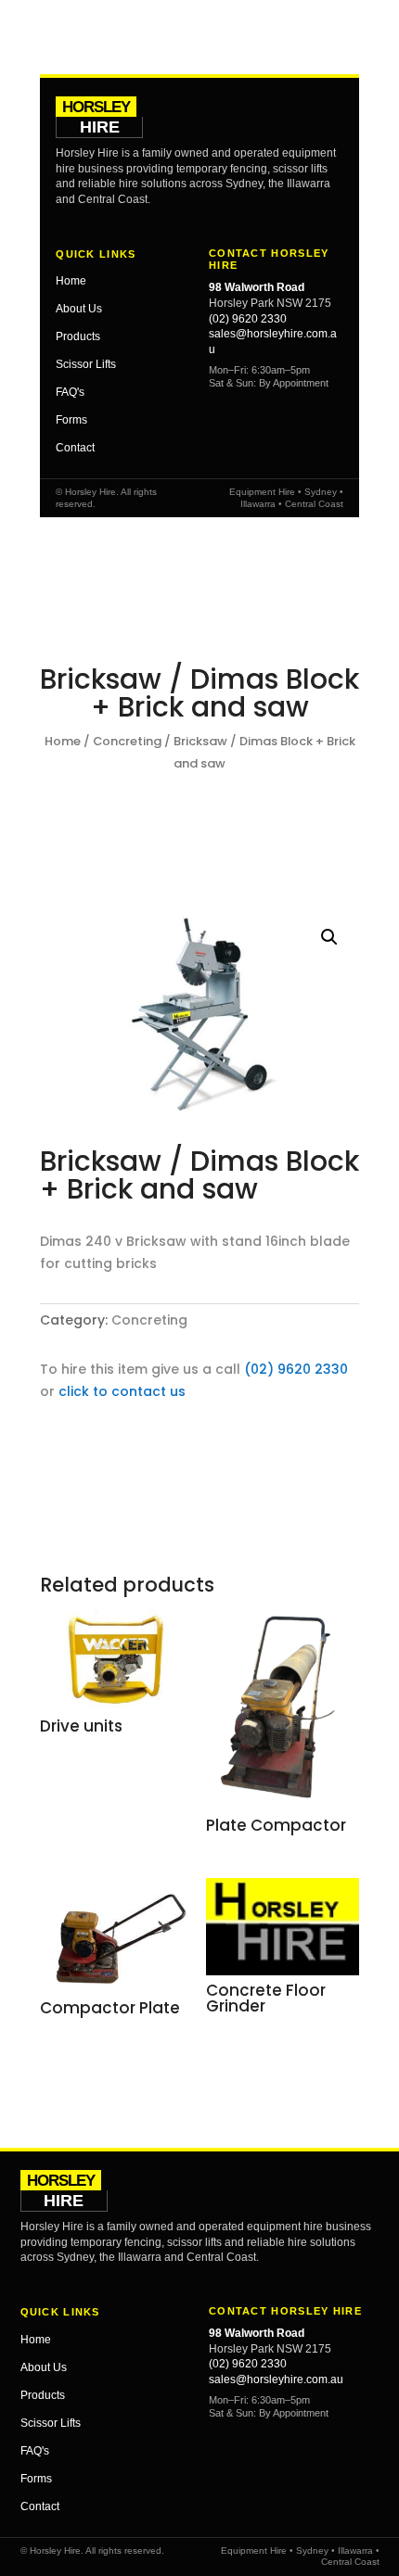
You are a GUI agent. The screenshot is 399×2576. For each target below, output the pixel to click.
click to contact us (122, 1391)
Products (78, 336)
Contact (75, 448)
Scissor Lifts (86, 364)
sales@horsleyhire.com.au (276, 2379)
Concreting (127, 741)
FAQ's (70, 392)
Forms (71, 420)
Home (71, 281)
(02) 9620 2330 (248, 319)
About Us (79, 309)
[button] (329, 937)
